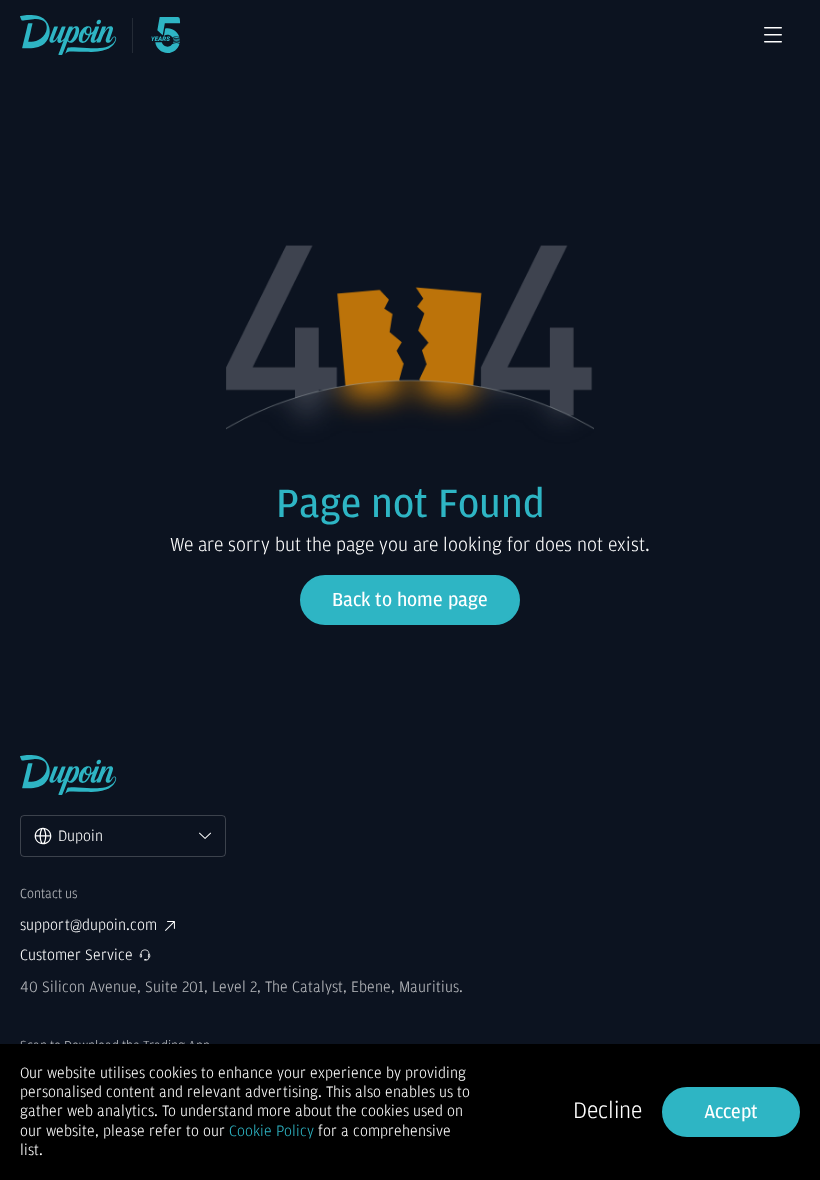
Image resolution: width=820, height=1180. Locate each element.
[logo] (68, 35)
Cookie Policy (271, 1131)
